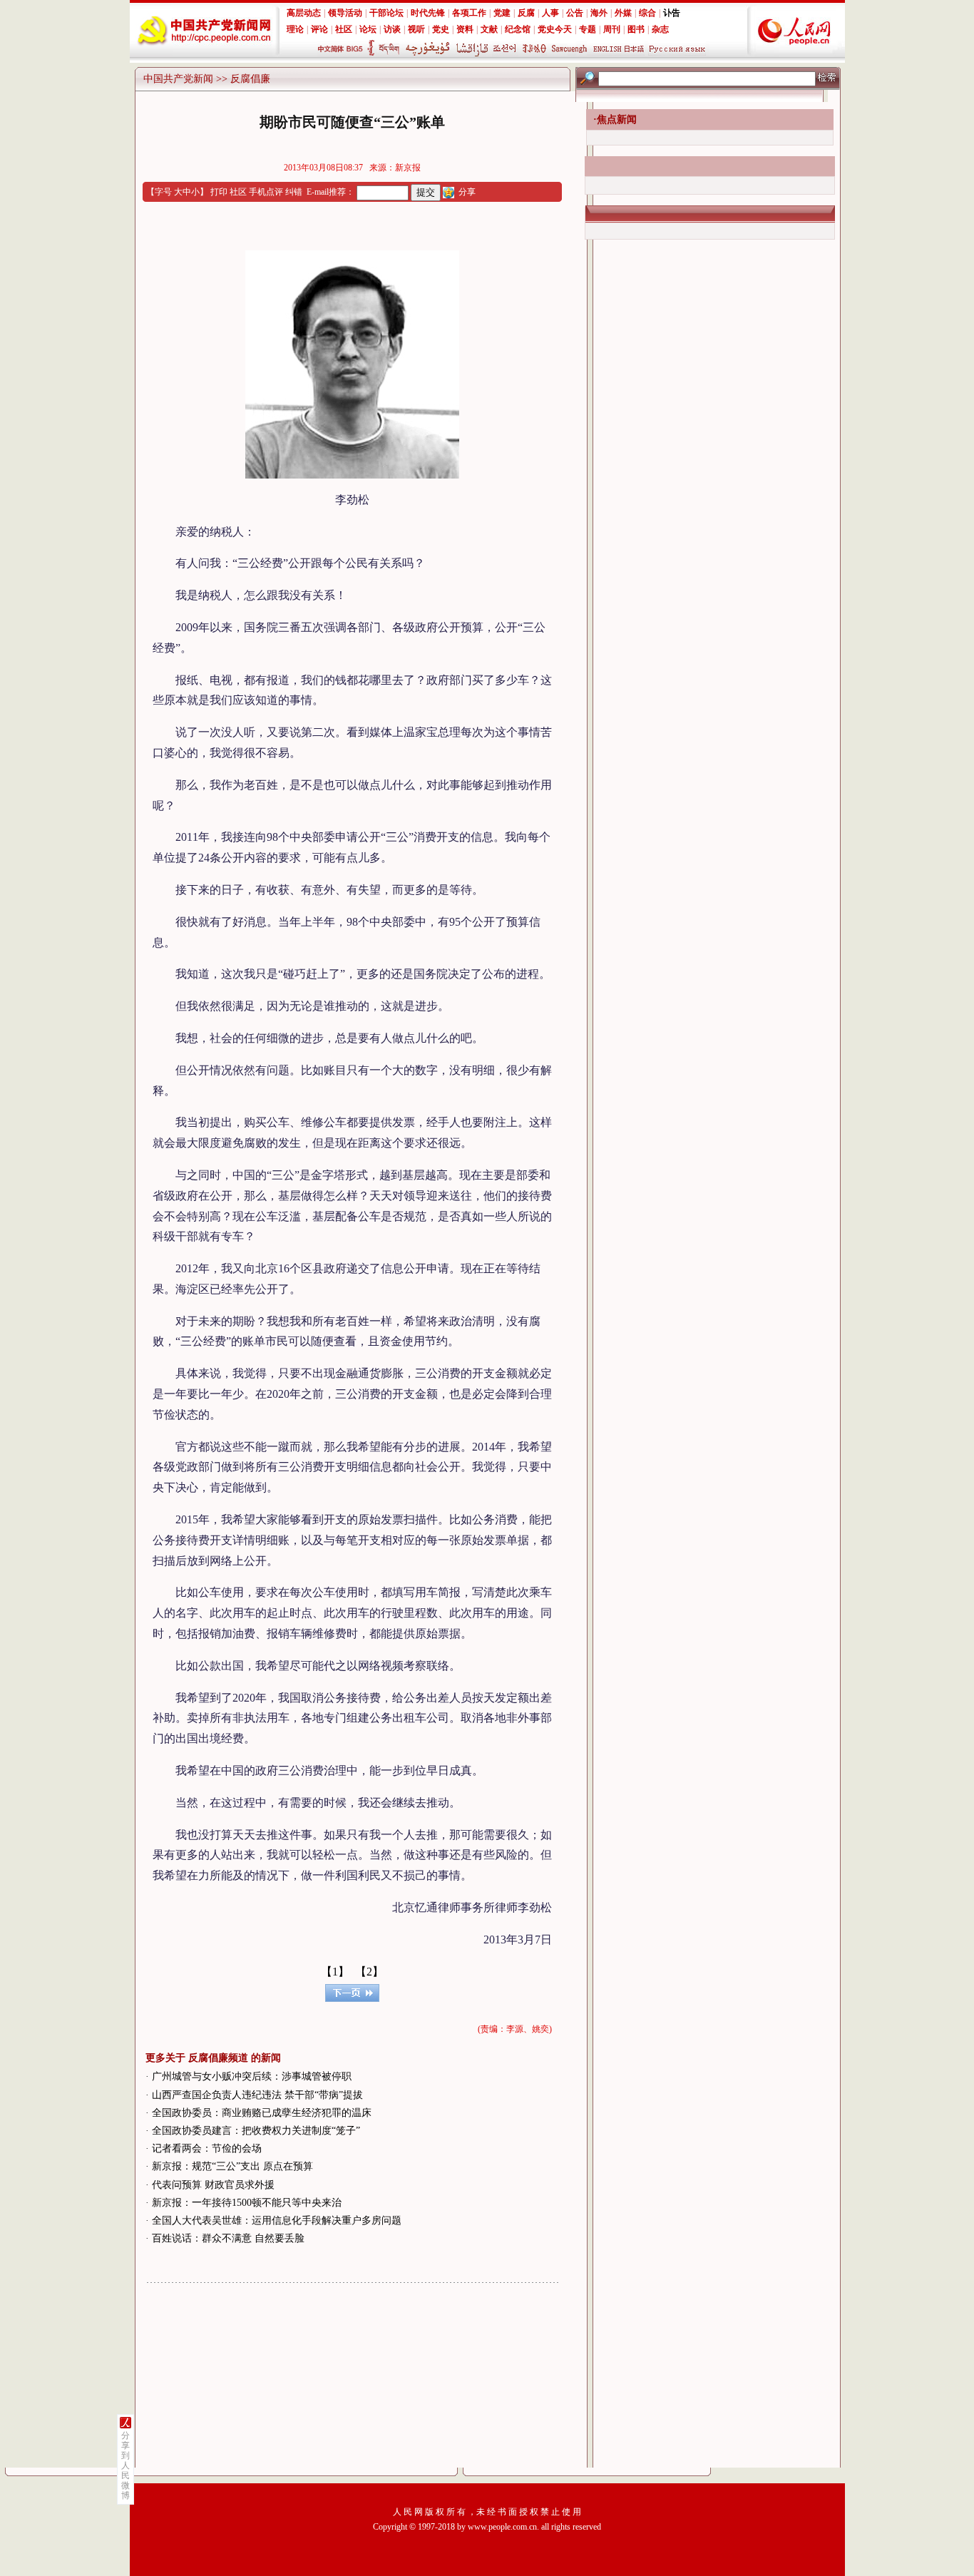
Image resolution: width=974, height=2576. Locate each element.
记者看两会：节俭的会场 (207, 2148)
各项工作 (469, 13)
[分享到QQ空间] (448, 192)
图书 (636, 29)
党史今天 (555, 29)
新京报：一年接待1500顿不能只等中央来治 (247, 2203)
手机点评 (266, 192)
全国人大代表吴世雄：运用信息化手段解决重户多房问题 (277, 2220)
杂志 (660, 29)
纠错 (294, 192)
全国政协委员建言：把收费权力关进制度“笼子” (256, 2131)
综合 (647, 13)
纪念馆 (518, 29)
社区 (344, 29)
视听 (416, 29)
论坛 (368, 29)
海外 (599, 13)
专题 (588, 29)
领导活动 (345, 13)
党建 (502, 13)
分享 (467, 192)
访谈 (392, 29)
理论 (295, 29)
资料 (465, 29)
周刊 (612, 29)
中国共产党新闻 (178, 79)
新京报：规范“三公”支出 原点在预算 (232, 2166)
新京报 (408, 168)
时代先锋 (428, 13)
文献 (489, 29)
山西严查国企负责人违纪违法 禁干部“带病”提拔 (257, 2095)
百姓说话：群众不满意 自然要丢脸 (228, 2238)
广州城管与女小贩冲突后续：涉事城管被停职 (252, 2076)
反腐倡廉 (250, 79)
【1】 (335, 1972)
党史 (441, 29)
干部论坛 (386, 13)
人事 (550, 13)
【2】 (369, 1972)
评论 (319, 29)
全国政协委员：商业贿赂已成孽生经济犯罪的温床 (262, 2113)
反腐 (526, 13)
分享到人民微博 (125, 2465)
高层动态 (304, 13)
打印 (219, 192)
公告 (575, 13)
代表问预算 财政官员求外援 (213, 2185)
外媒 (623, 13)
